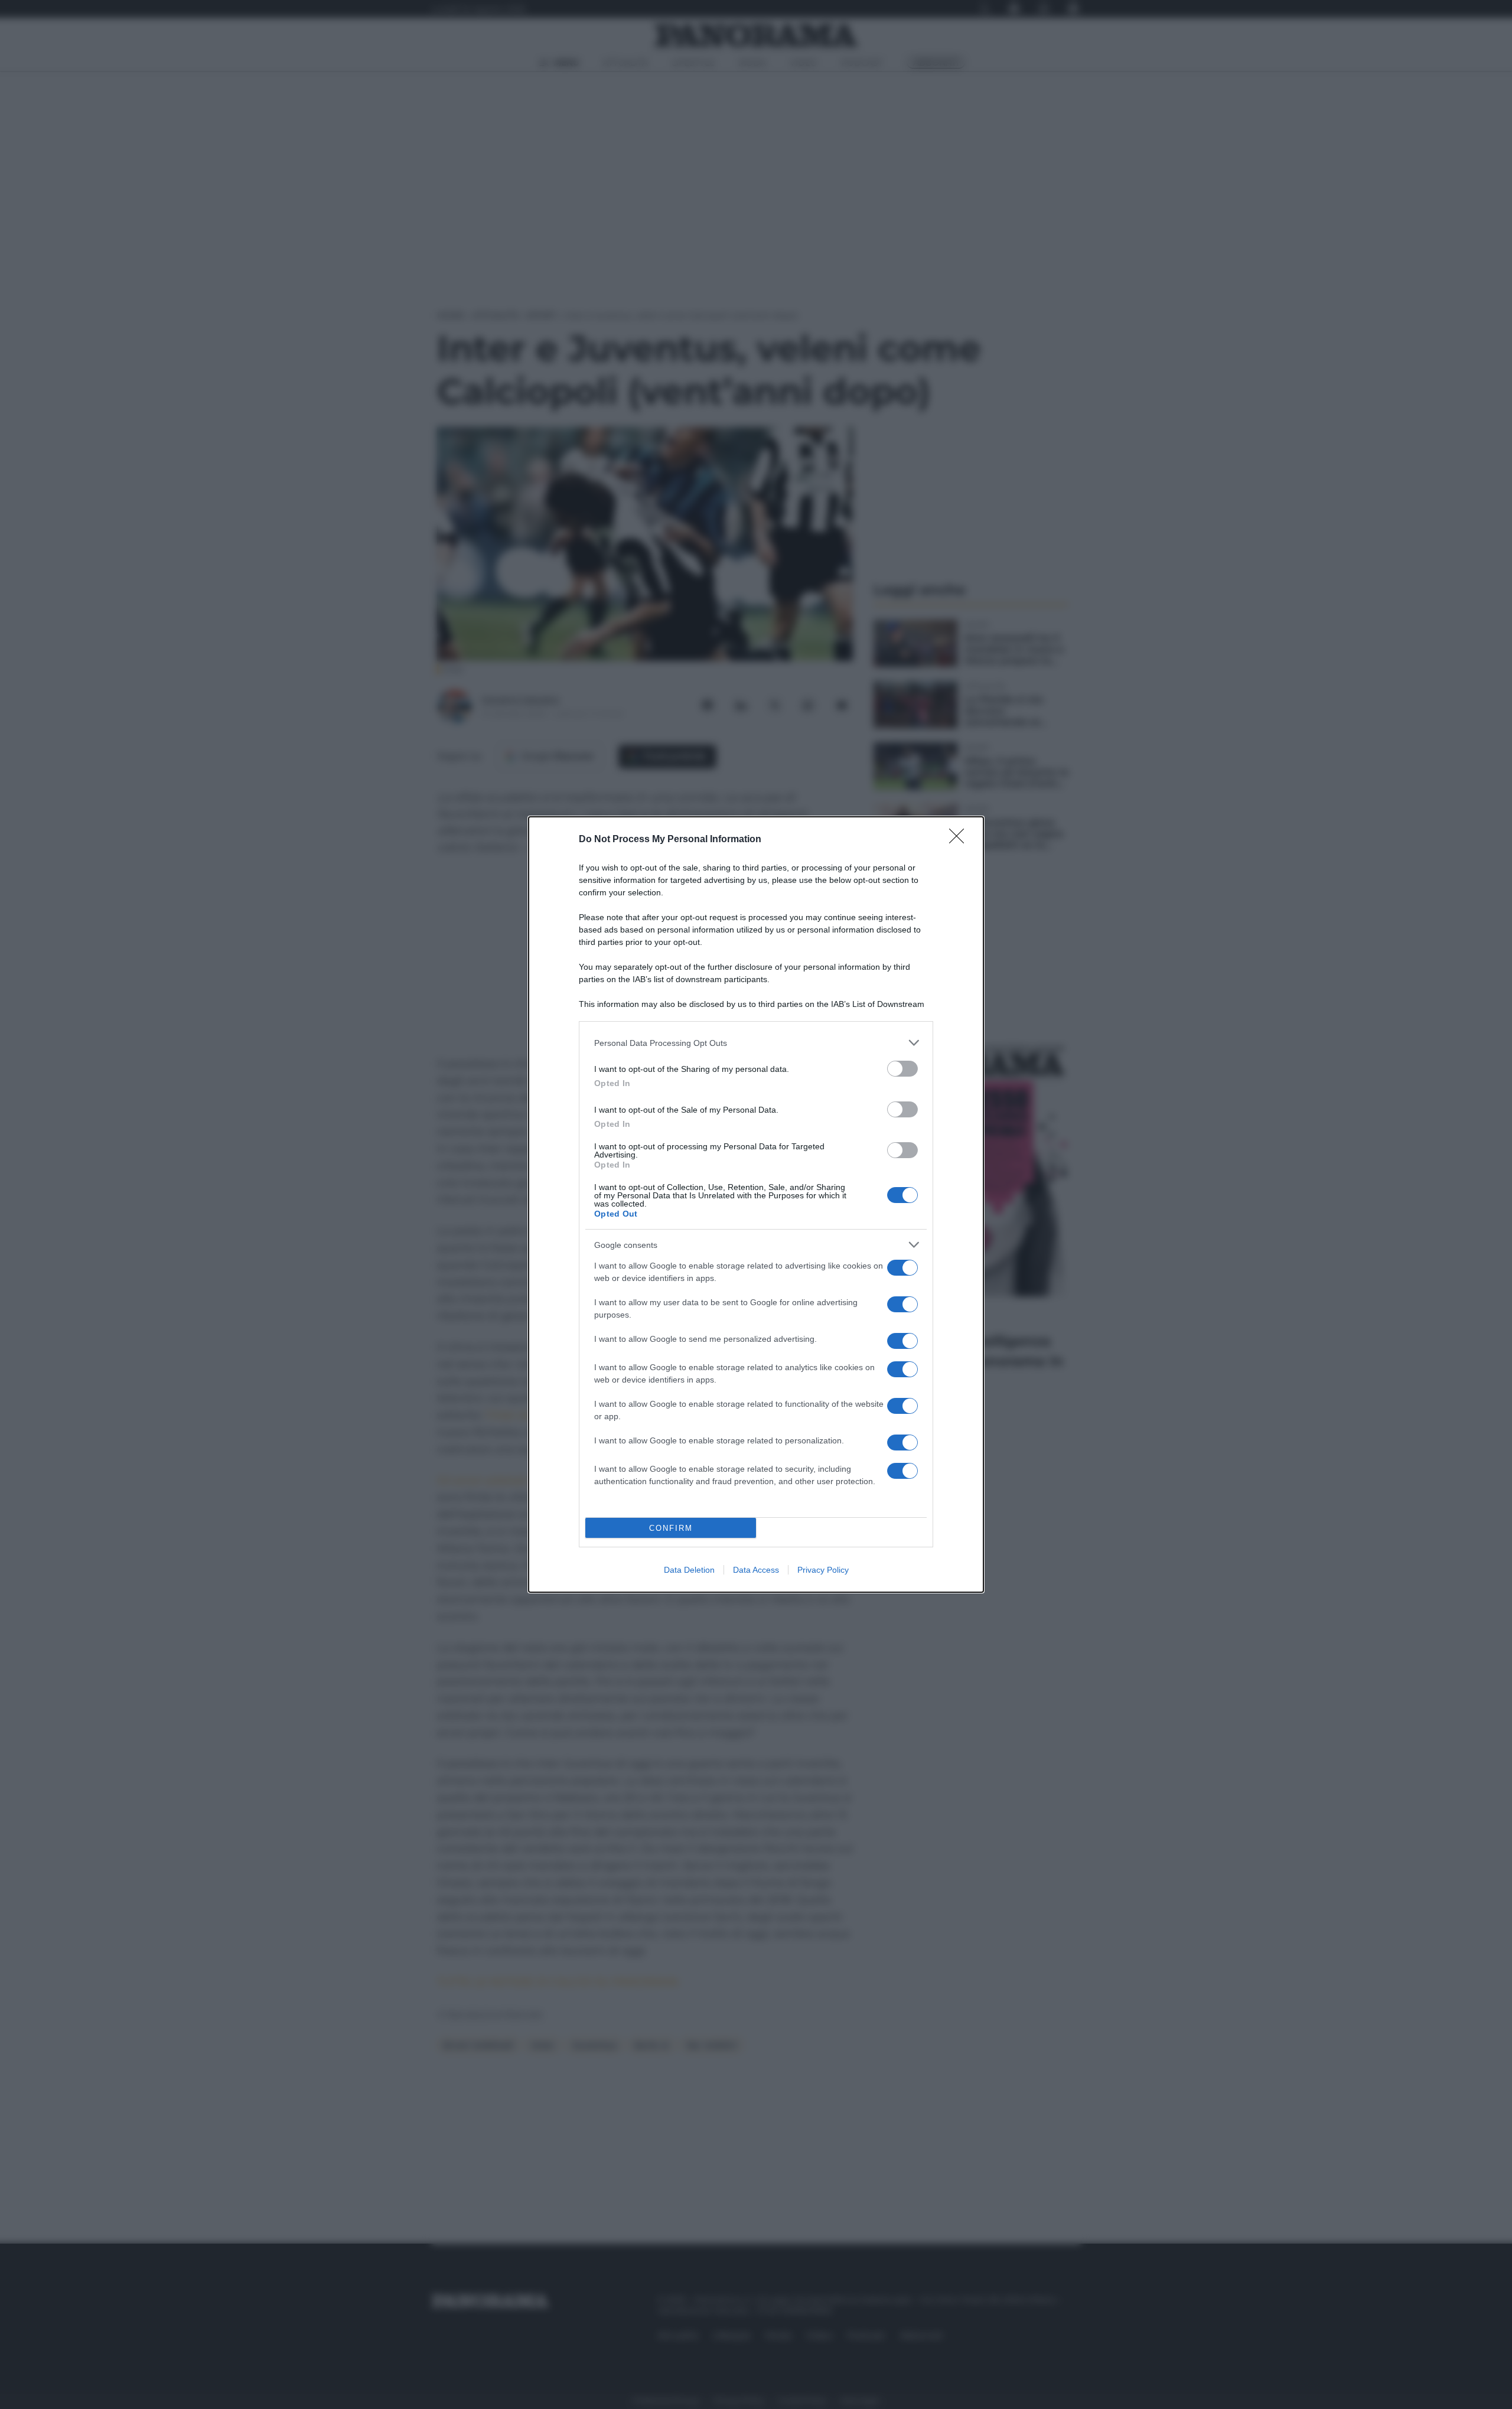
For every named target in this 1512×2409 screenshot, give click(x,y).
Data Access (756, 1570)
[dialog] (756, 1204)
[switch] (902, 1069)
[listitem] (756, 1043)
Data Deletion (689, 1570)
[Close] (960, 840)
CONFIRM (671, 1528)
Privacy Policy (823, 1570)
